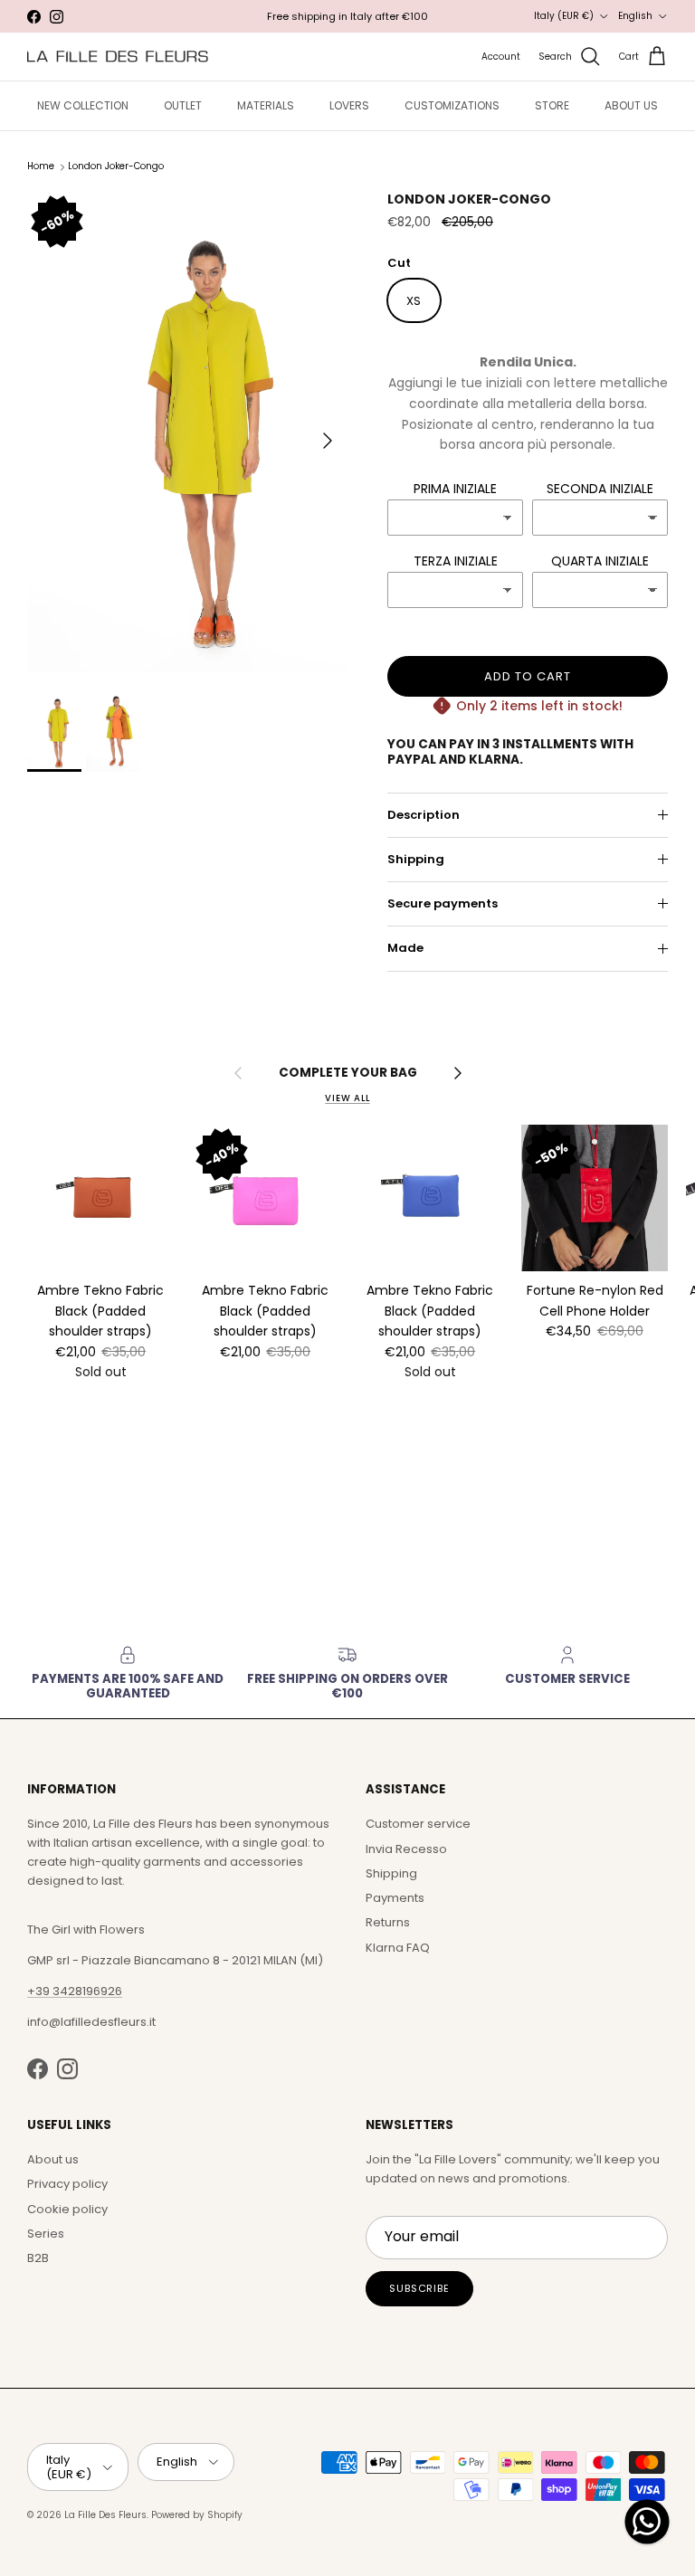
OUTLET (183, 105)
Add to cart (528, 676)
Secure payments (443, 903)
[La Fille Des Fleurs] (118, 57)
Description (424, 815)
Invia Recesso (406, 1849)
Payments (395, 1898)
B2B (38, 2258)
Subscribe (419, 2288)
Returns (388, 1922)
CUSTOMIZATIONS (452, 105)
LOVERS (349, 105)
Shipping (416, 859)
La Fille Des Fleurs (105, 2515)
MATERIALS (266, 105)
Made (405, 948)
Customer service (418, 1824)
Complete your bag (348, 1073)
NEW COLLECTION (83, 105)
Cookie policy (67, 2209)
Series (46, 2234)
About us (53, 2159)
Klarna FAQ (398, 1948)
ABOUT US (631, 105)
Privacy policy (67, 2184)
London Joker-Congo (116, 167)
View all (347, 1098)
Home (41, 167)
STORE (552, 105)
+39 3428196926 (75, 1991)
